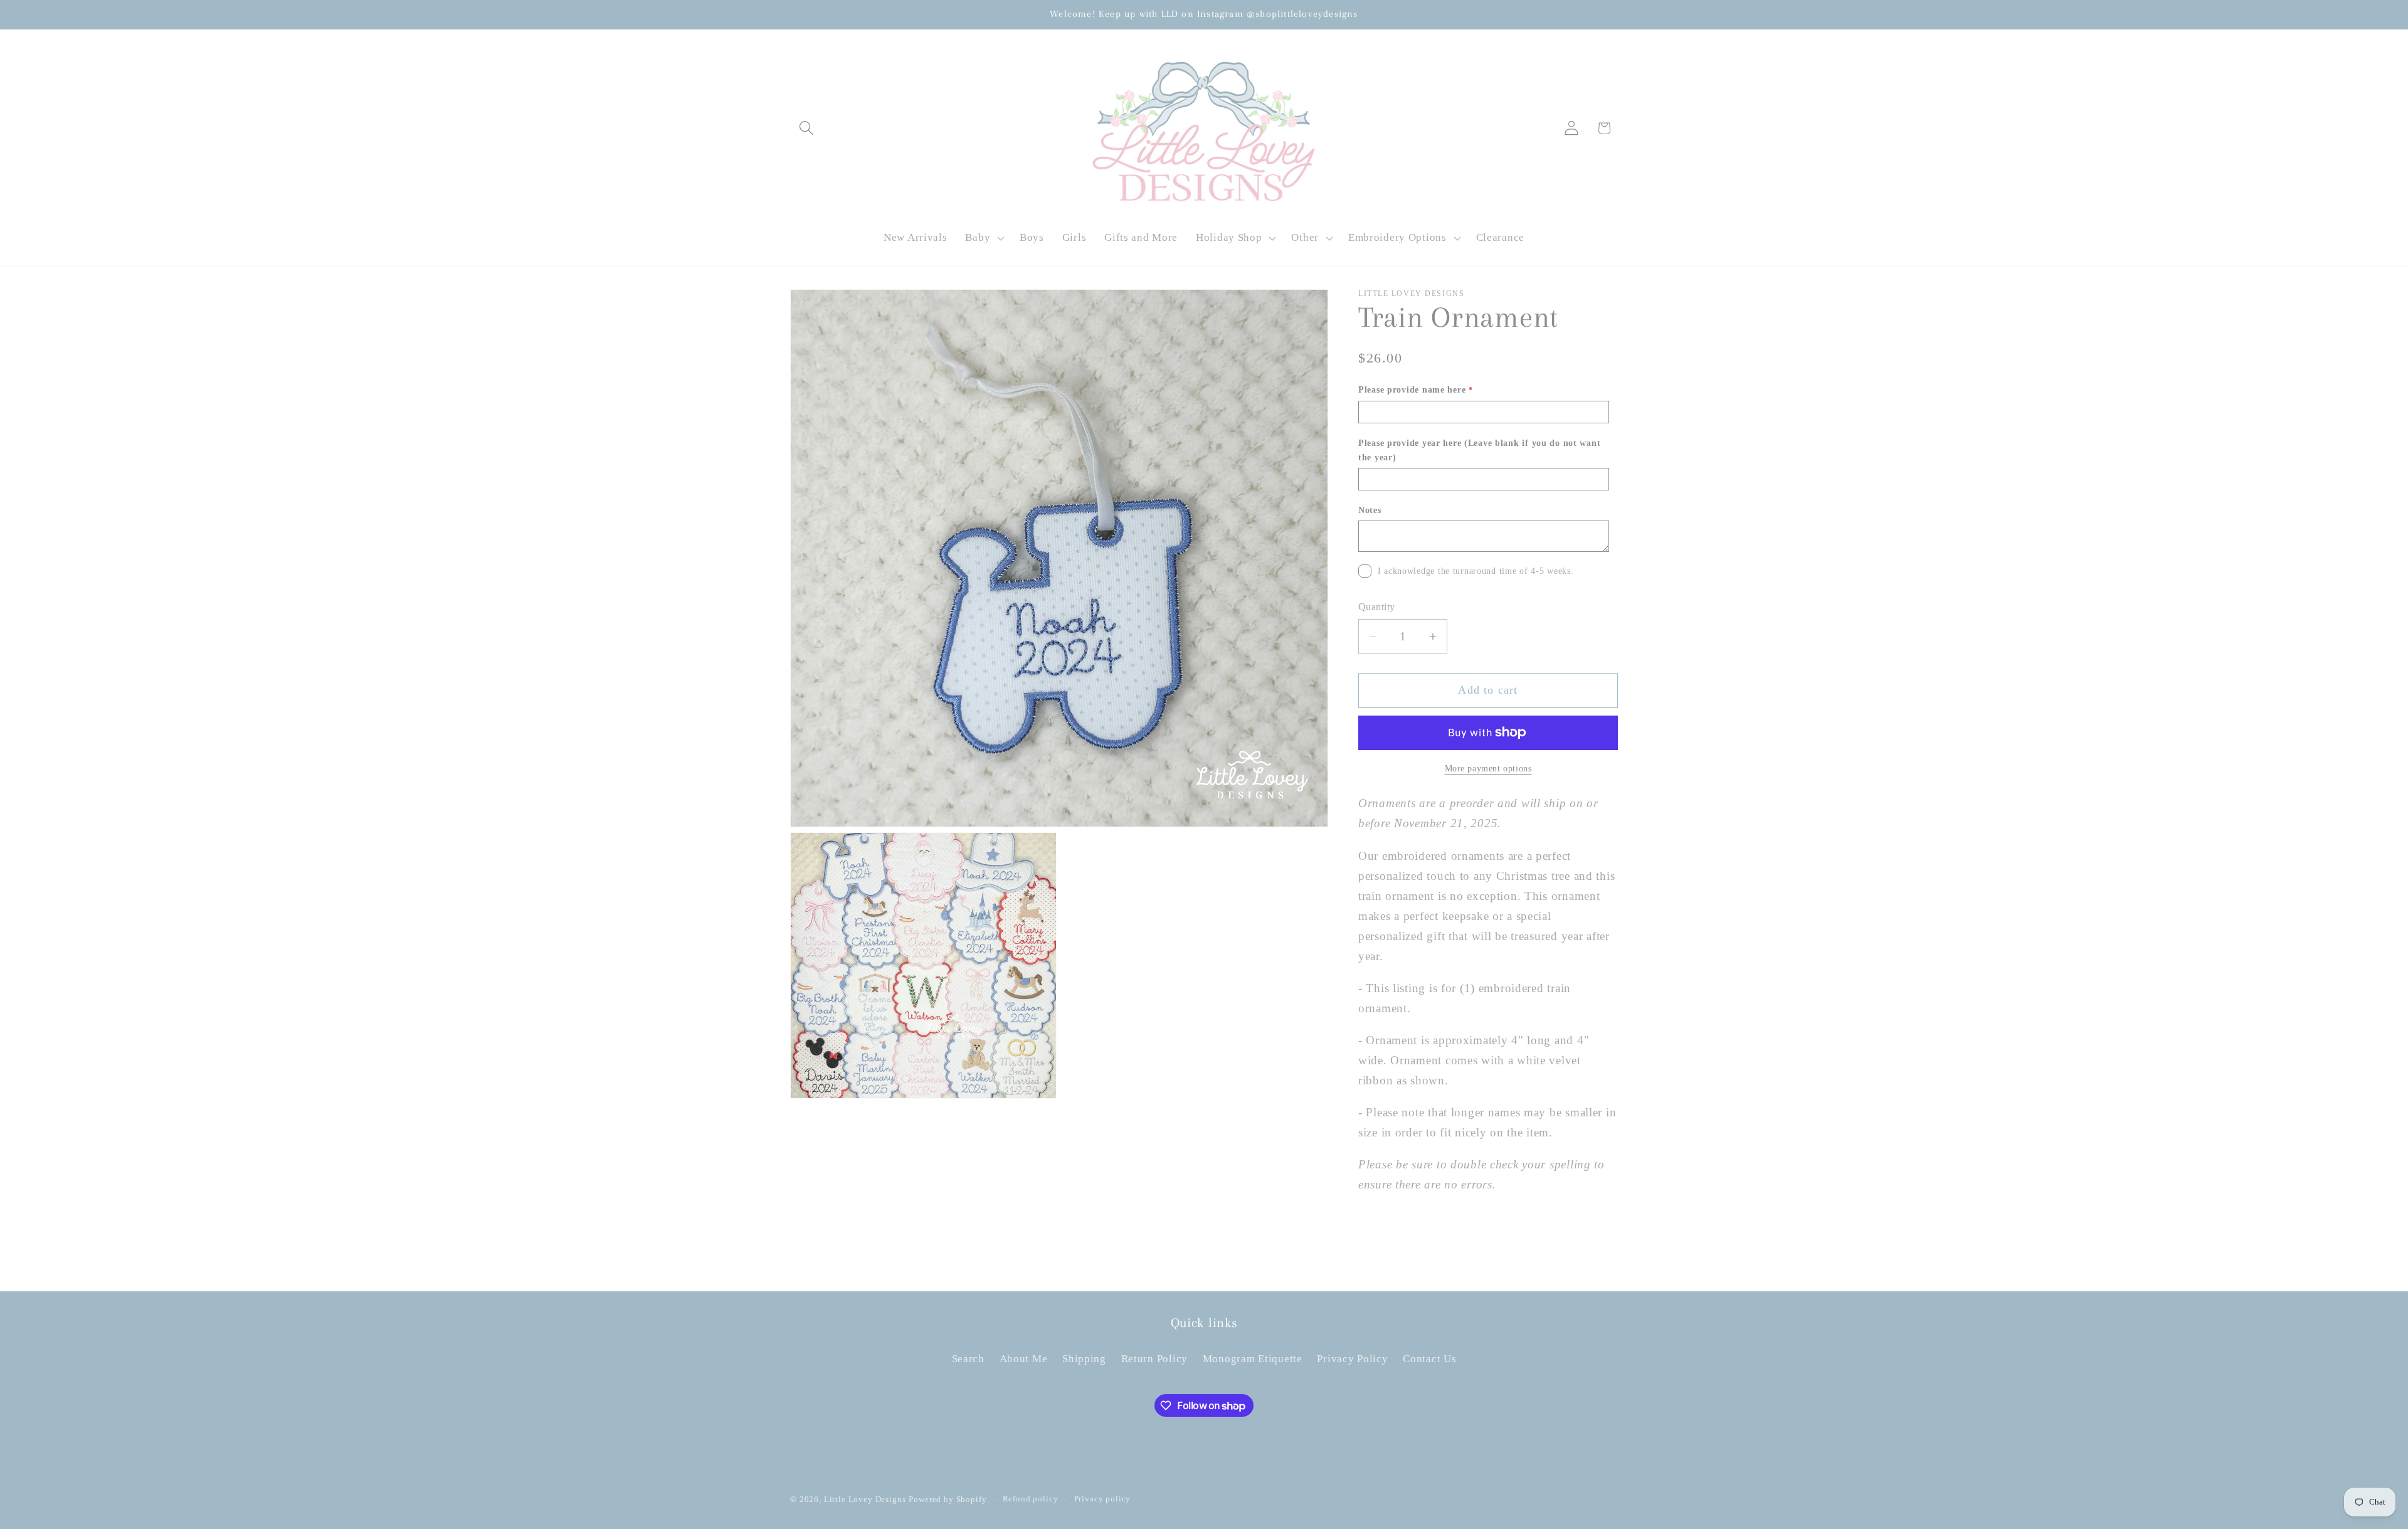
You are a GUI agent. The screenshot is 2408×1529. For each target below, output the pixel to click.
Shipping (1084, 1359)
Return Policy (1154, 1359)
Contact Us (1429, 1359)
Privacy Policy (1352, 1359)
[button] (807, 128)
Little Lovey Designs (865, 1499)
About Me (1024, 1359)
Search (968, 1359)
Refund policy (1031, 1499)
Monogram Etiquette (1253, 1359)
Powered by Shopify (948, 1499)
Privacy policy (1103, 1499)
